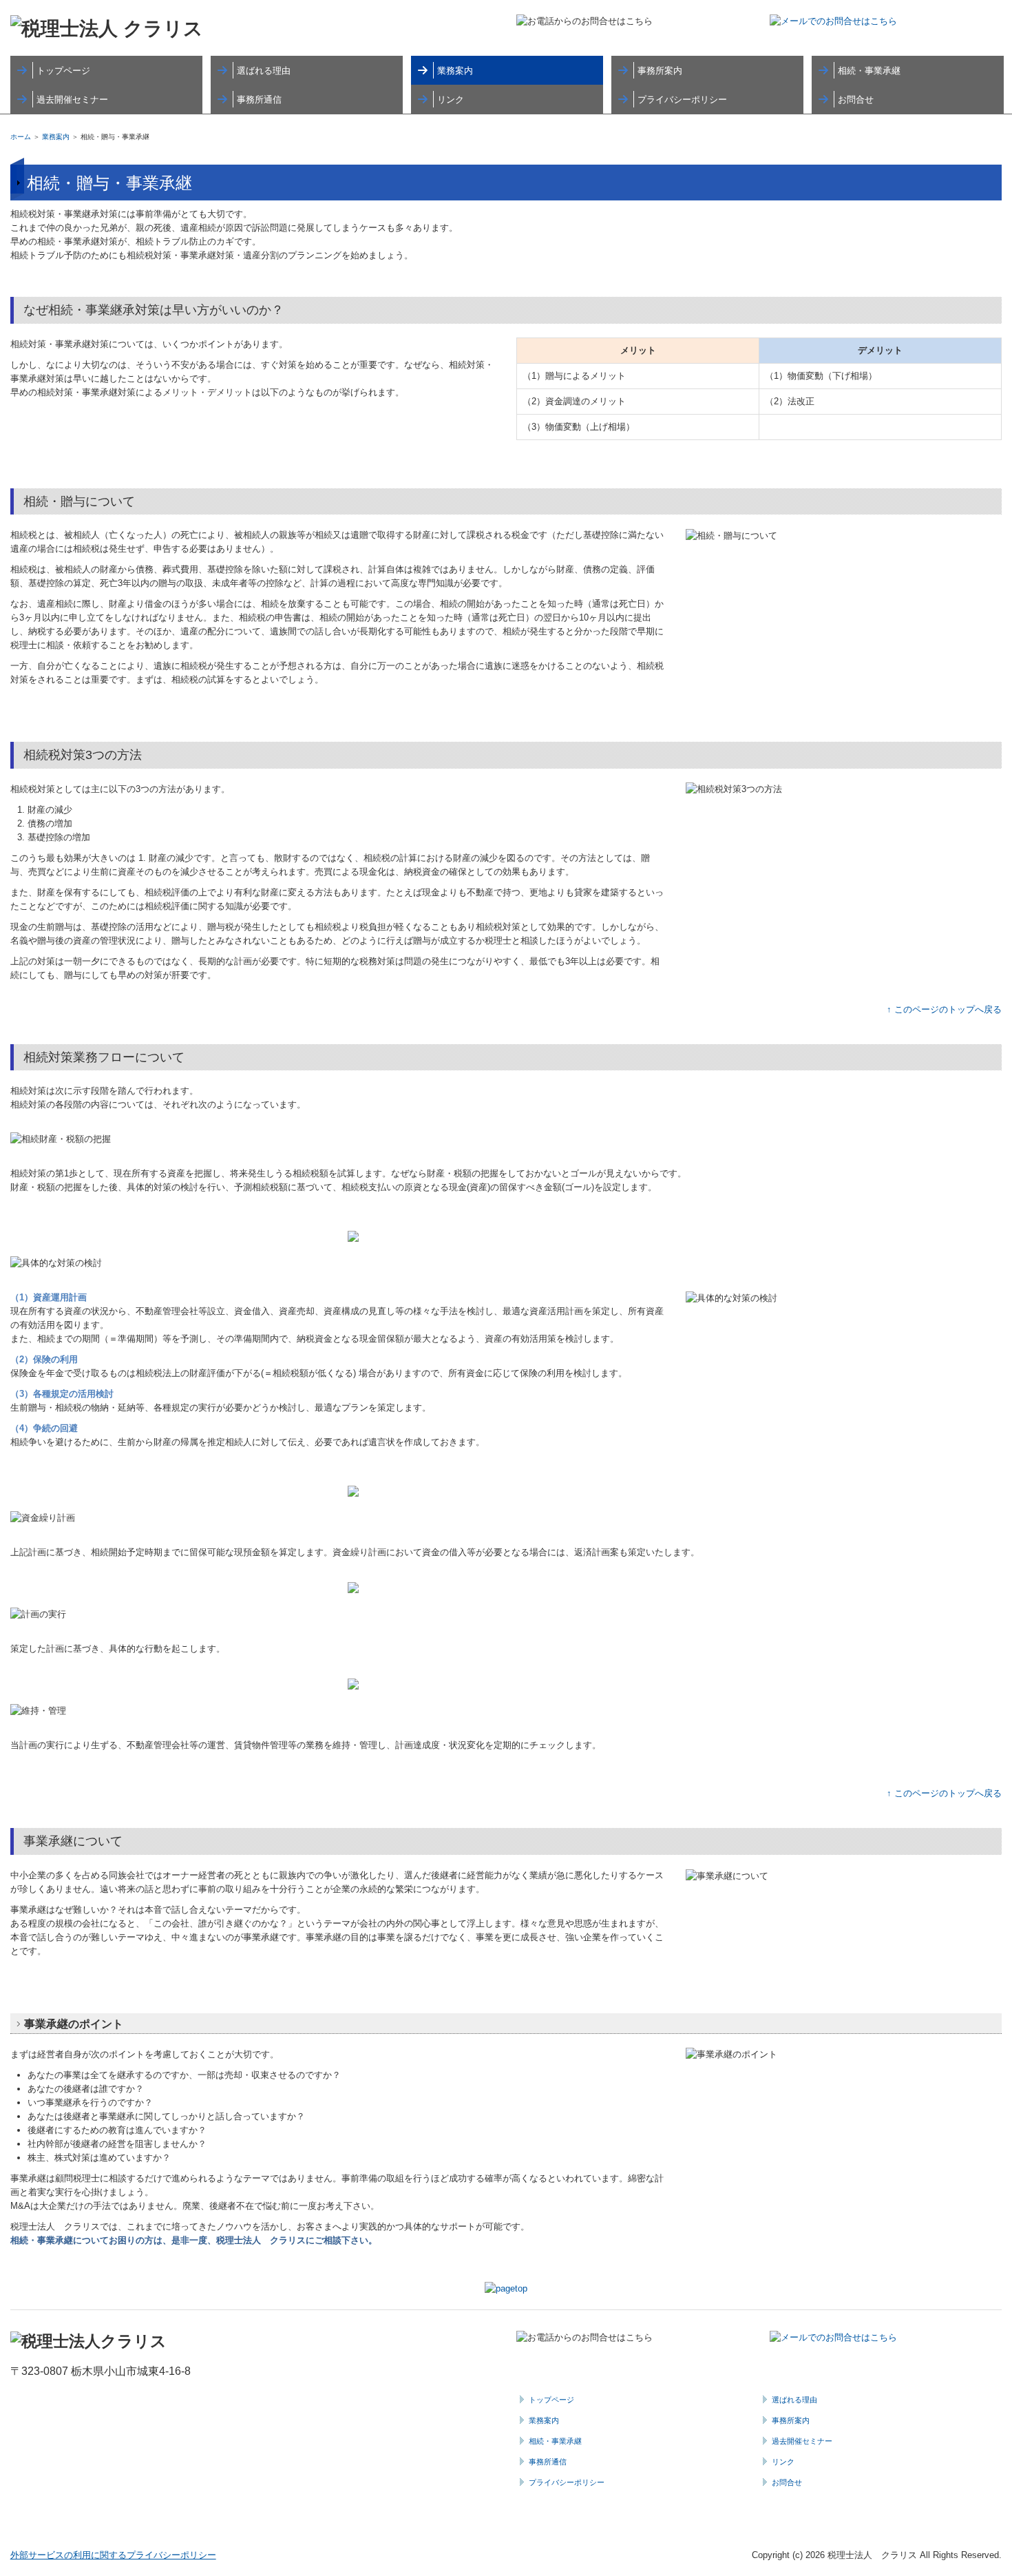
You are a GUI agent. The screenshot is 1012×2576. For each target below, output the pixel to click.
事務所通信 (259, 100)
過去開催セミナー (72, 100)
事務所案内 (660, 71)
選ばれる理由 (264, 71)
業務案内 (455, 71)
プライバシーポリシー (682, 100)
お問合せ (856, 100)
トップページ (63, 71)
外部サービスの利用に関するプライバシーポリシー (113, 2555)
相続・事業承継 (869, 71)
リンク (451, 100)
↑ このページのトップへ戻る (944, 1009)
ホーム (21, 137)
